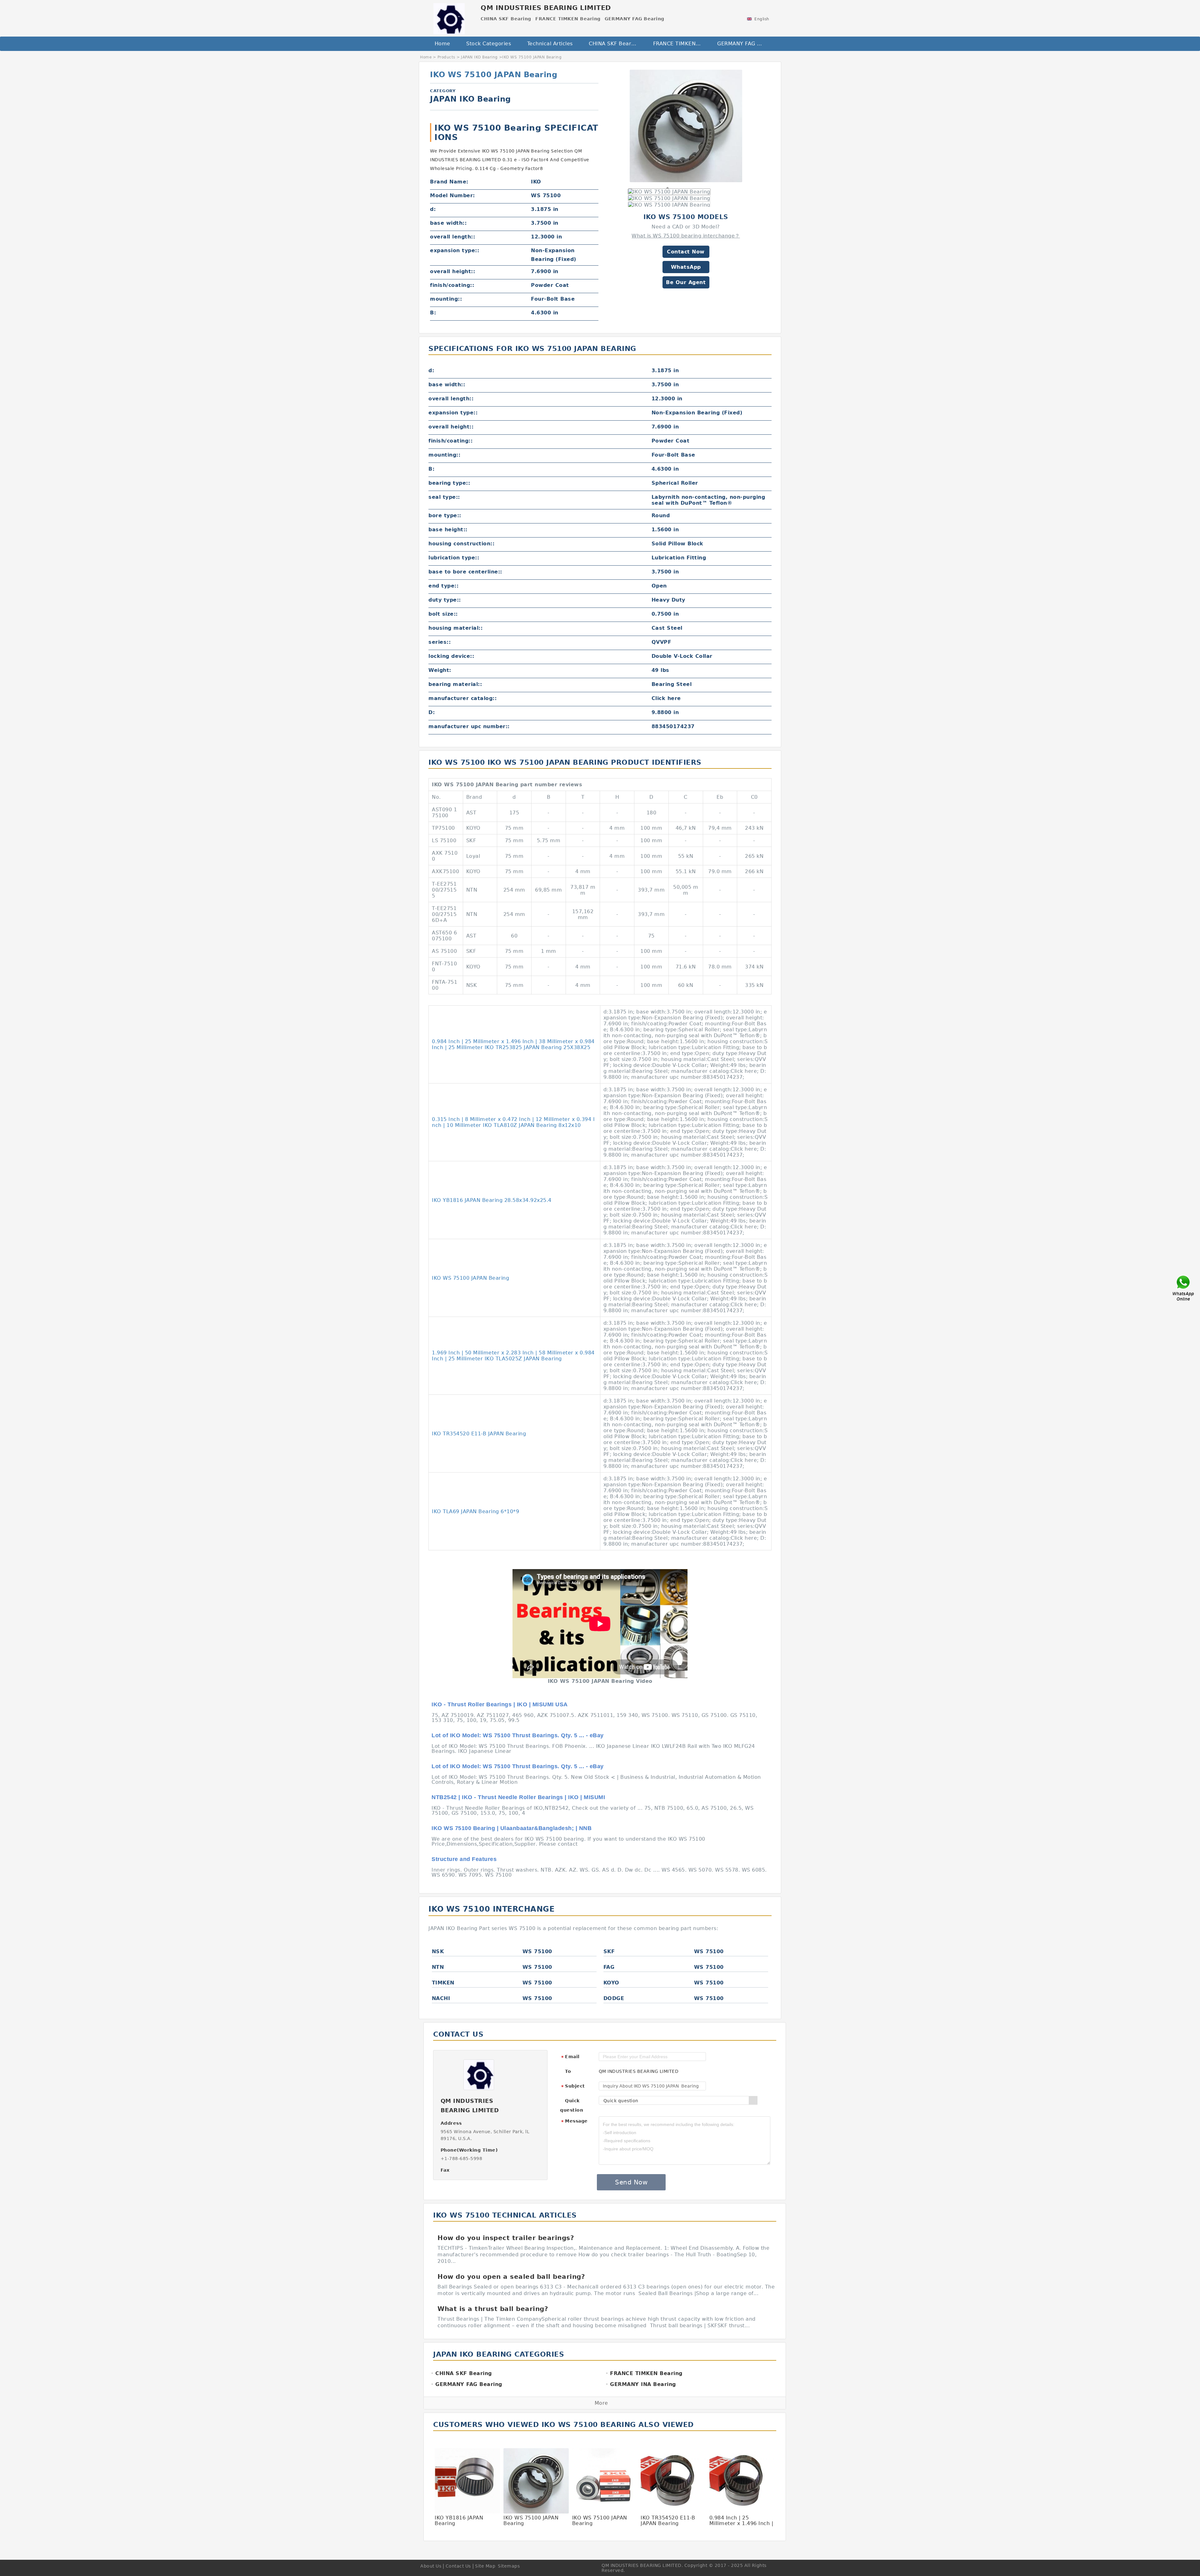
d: (433, 209)
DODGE (614, 1998)
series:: (440, 642)
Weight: (440, 670)
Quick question (572, 2105)
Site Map (485, 2566)
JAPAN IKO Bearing (479, 57)
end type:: (443, 586)
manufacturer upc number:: (469, 726)
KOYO (611, 1983)
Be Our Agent (686, 282)
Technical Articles (550, 44)
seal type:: (444, 497)
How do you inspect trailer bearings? (506, 2238)
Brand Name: (449, 182)
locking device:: (451, 656)
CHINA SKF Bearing (614, 44)
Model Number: (452, 195)
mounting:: (446, 299)
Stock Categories (489, 44)
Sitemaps (509, 2566)
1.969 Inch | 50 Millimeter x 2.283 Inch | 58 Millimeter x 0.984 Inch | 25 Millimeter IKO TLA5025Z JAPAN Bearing (513, 1356)
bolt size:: (443, 614)
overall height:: (452, 271)
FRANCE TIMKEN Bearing (681, 44)
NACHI (441, 1998)
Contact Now (686, 252)
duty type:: (445, 600)
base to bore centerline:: (465, 572)
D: (432, 712)
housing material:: (455, 628)
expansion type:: (455, 250)
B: (433, 313)
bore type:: (445, 515)
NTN (438, 1967)
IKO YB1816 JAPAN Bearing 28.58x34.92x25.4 (492, 1200)
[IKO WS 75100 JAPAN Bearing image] (686, 126)
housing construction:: (461, 544)
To (568, 2071)
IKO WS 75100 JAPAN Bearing (470, 1278)
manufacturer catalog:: (462, 698)
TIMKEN (443, 1983)
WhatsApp (686, 267)
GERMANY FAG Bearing (745, 44)
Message (574, 2121)
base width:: (448, 223)
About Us (431, 2566)
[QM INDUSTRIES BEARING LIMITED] (449, 17)
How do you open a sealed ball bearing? (511, 2277)
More (601, 2403)
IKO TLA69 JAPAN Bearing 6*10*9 (475, 1511)
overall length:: (452, 237)
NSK (438, 1951)
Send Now (631, 2182)
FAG (609, 1967)
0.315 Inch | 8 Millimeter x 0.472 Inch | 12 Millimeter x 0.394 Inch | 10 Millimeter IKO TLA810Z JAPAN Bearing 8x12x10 (513, 1122)
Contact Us (458, 2566)
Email (570, 2057)
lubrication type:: (454, 558)
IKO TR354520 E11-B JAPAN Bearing (479, 1434)
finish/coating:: (452, 285)
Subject (573, 2086)
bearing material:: (455, 684)
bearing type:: (449, 483)
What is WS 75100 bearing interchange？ (686, 236)
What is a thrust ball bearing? (493, 2309)
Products (446, 57)
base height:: (448, 530)
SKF (609, 1951)
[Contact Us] (1184, 1288)
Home (442, 44)
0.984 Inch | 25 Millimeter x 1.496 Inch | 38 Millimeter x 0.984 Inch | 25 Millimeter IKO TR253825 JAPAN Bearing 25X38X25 (513, 1044)
